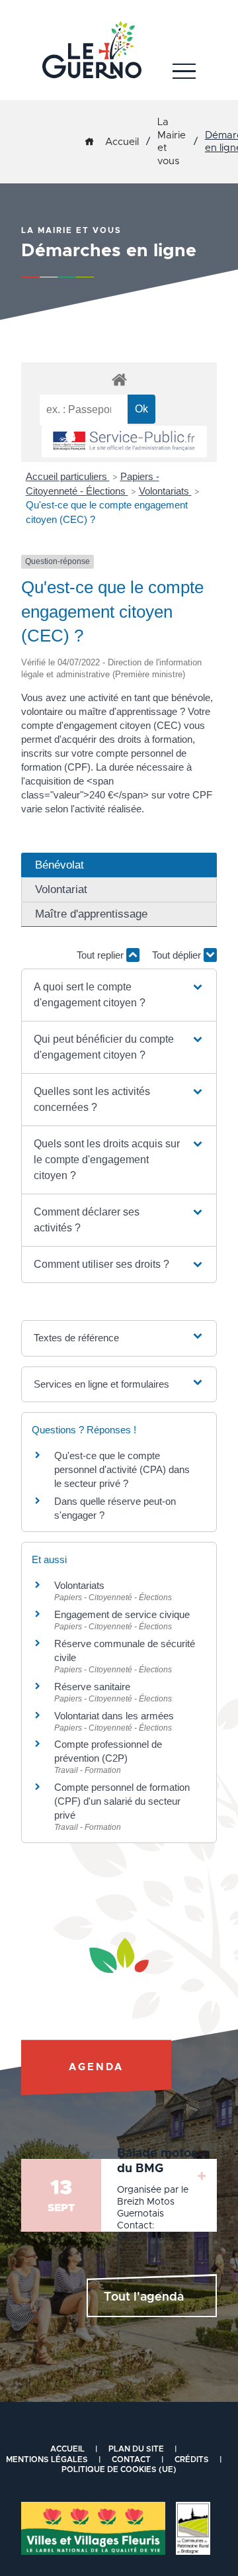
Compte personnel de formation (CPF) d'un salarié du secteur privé (122, 1801)
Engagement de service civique (122, 1614)
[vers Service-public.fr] (124, 442)
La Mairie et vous (172, 142)
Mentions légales (47, 2459)
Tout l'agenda (144, 2297)
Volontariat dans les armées (114, 1716)
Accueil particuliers (68, 476)
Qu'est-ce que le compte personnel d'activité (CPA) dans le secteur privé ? (122, 1469)
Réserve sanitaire (92, 1687)
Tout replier (101, 955)
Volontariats (165, 491)
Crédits (192, 2459)
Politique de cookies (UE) (119, 2469)
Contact (131, 2459)
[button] (119, 995)
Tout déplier (178, 955)
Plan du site (136, 2449)
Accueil (122, 142)
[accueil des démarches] (119, 379)
